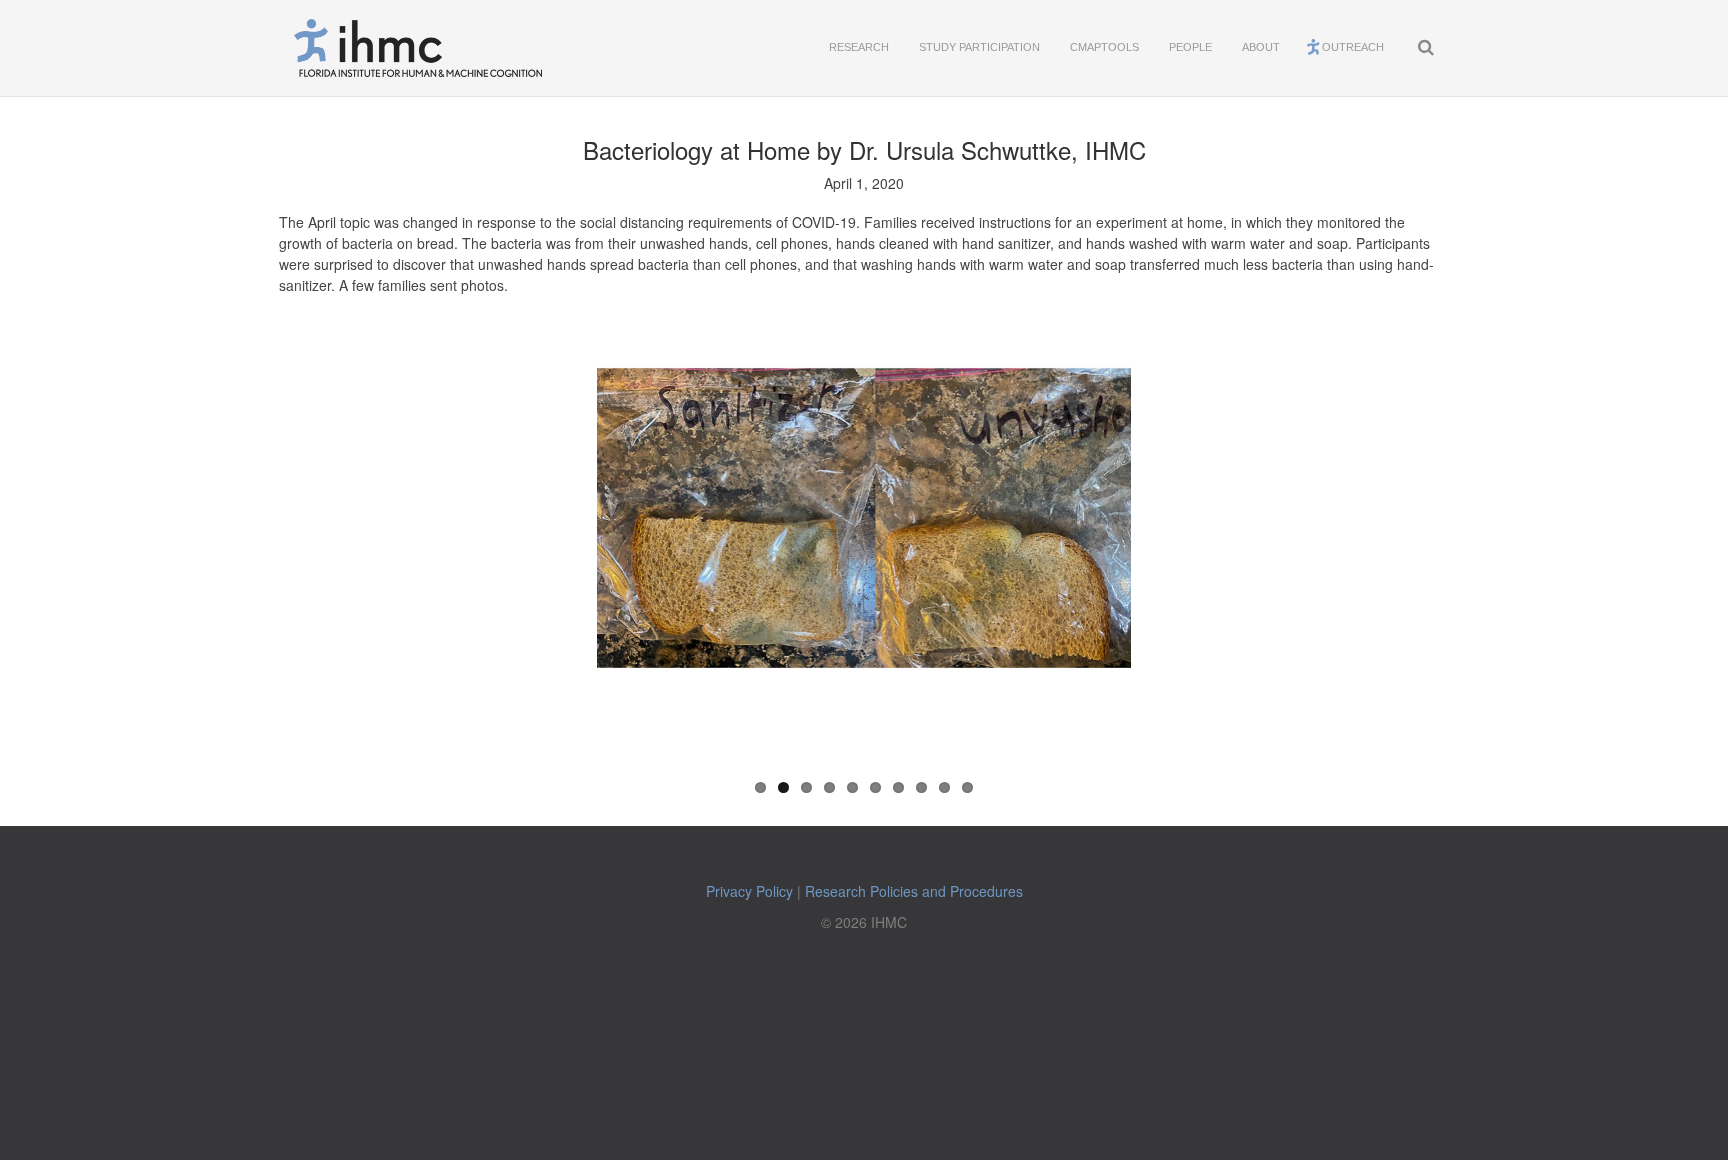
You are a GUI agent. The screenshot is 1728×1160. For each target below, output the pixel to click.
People (1190, 47)
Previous (487, 540)
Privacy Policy (749, 891)
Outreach (1353, 47)
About (1261, 47)
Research (859, 47)
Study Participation (979, 47)
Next (1241, 540)
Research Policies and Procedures (914, 891)
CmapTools (1104, 47)
